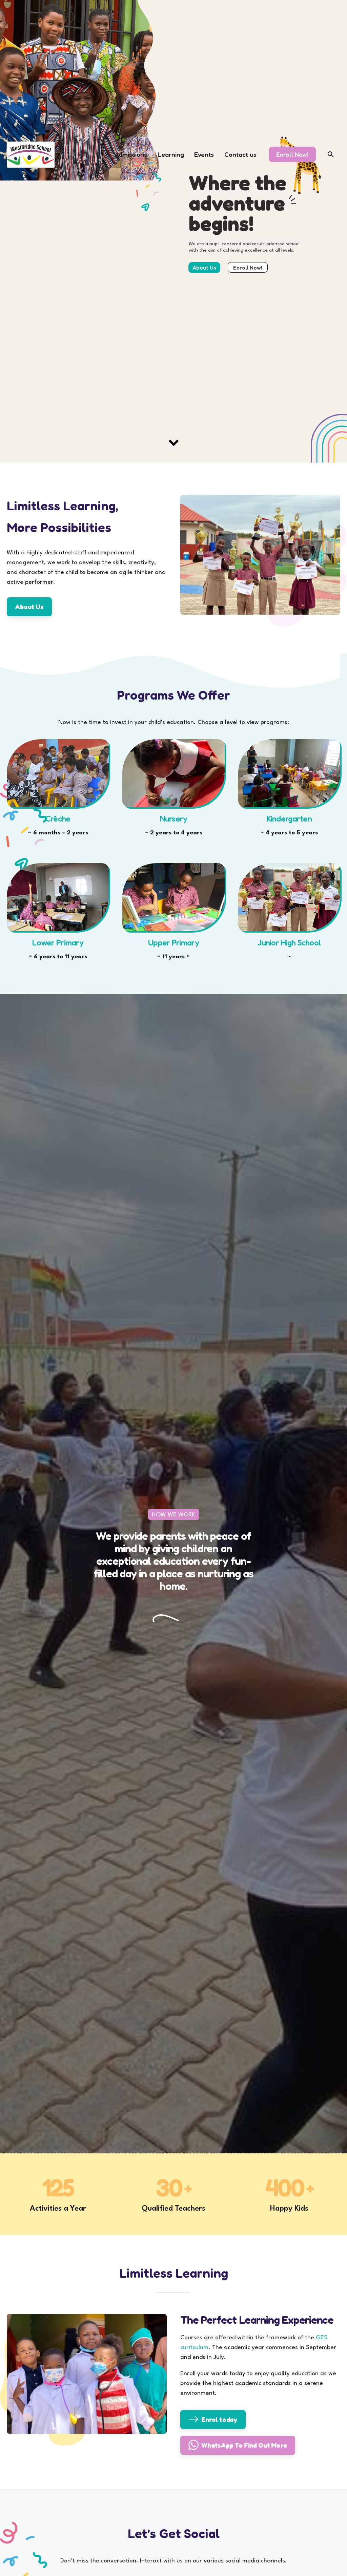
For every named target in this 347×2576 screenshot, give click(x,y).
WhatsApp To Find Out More (244, 2445)
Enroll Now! (292, 154)
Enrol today (219, 2419)
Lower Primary (58, 943)
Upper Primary (173, 943)
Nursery (174, 819)
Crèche (58, 819)
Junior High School (289, 943)
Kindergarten (289, 819)
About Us (29, 607)
